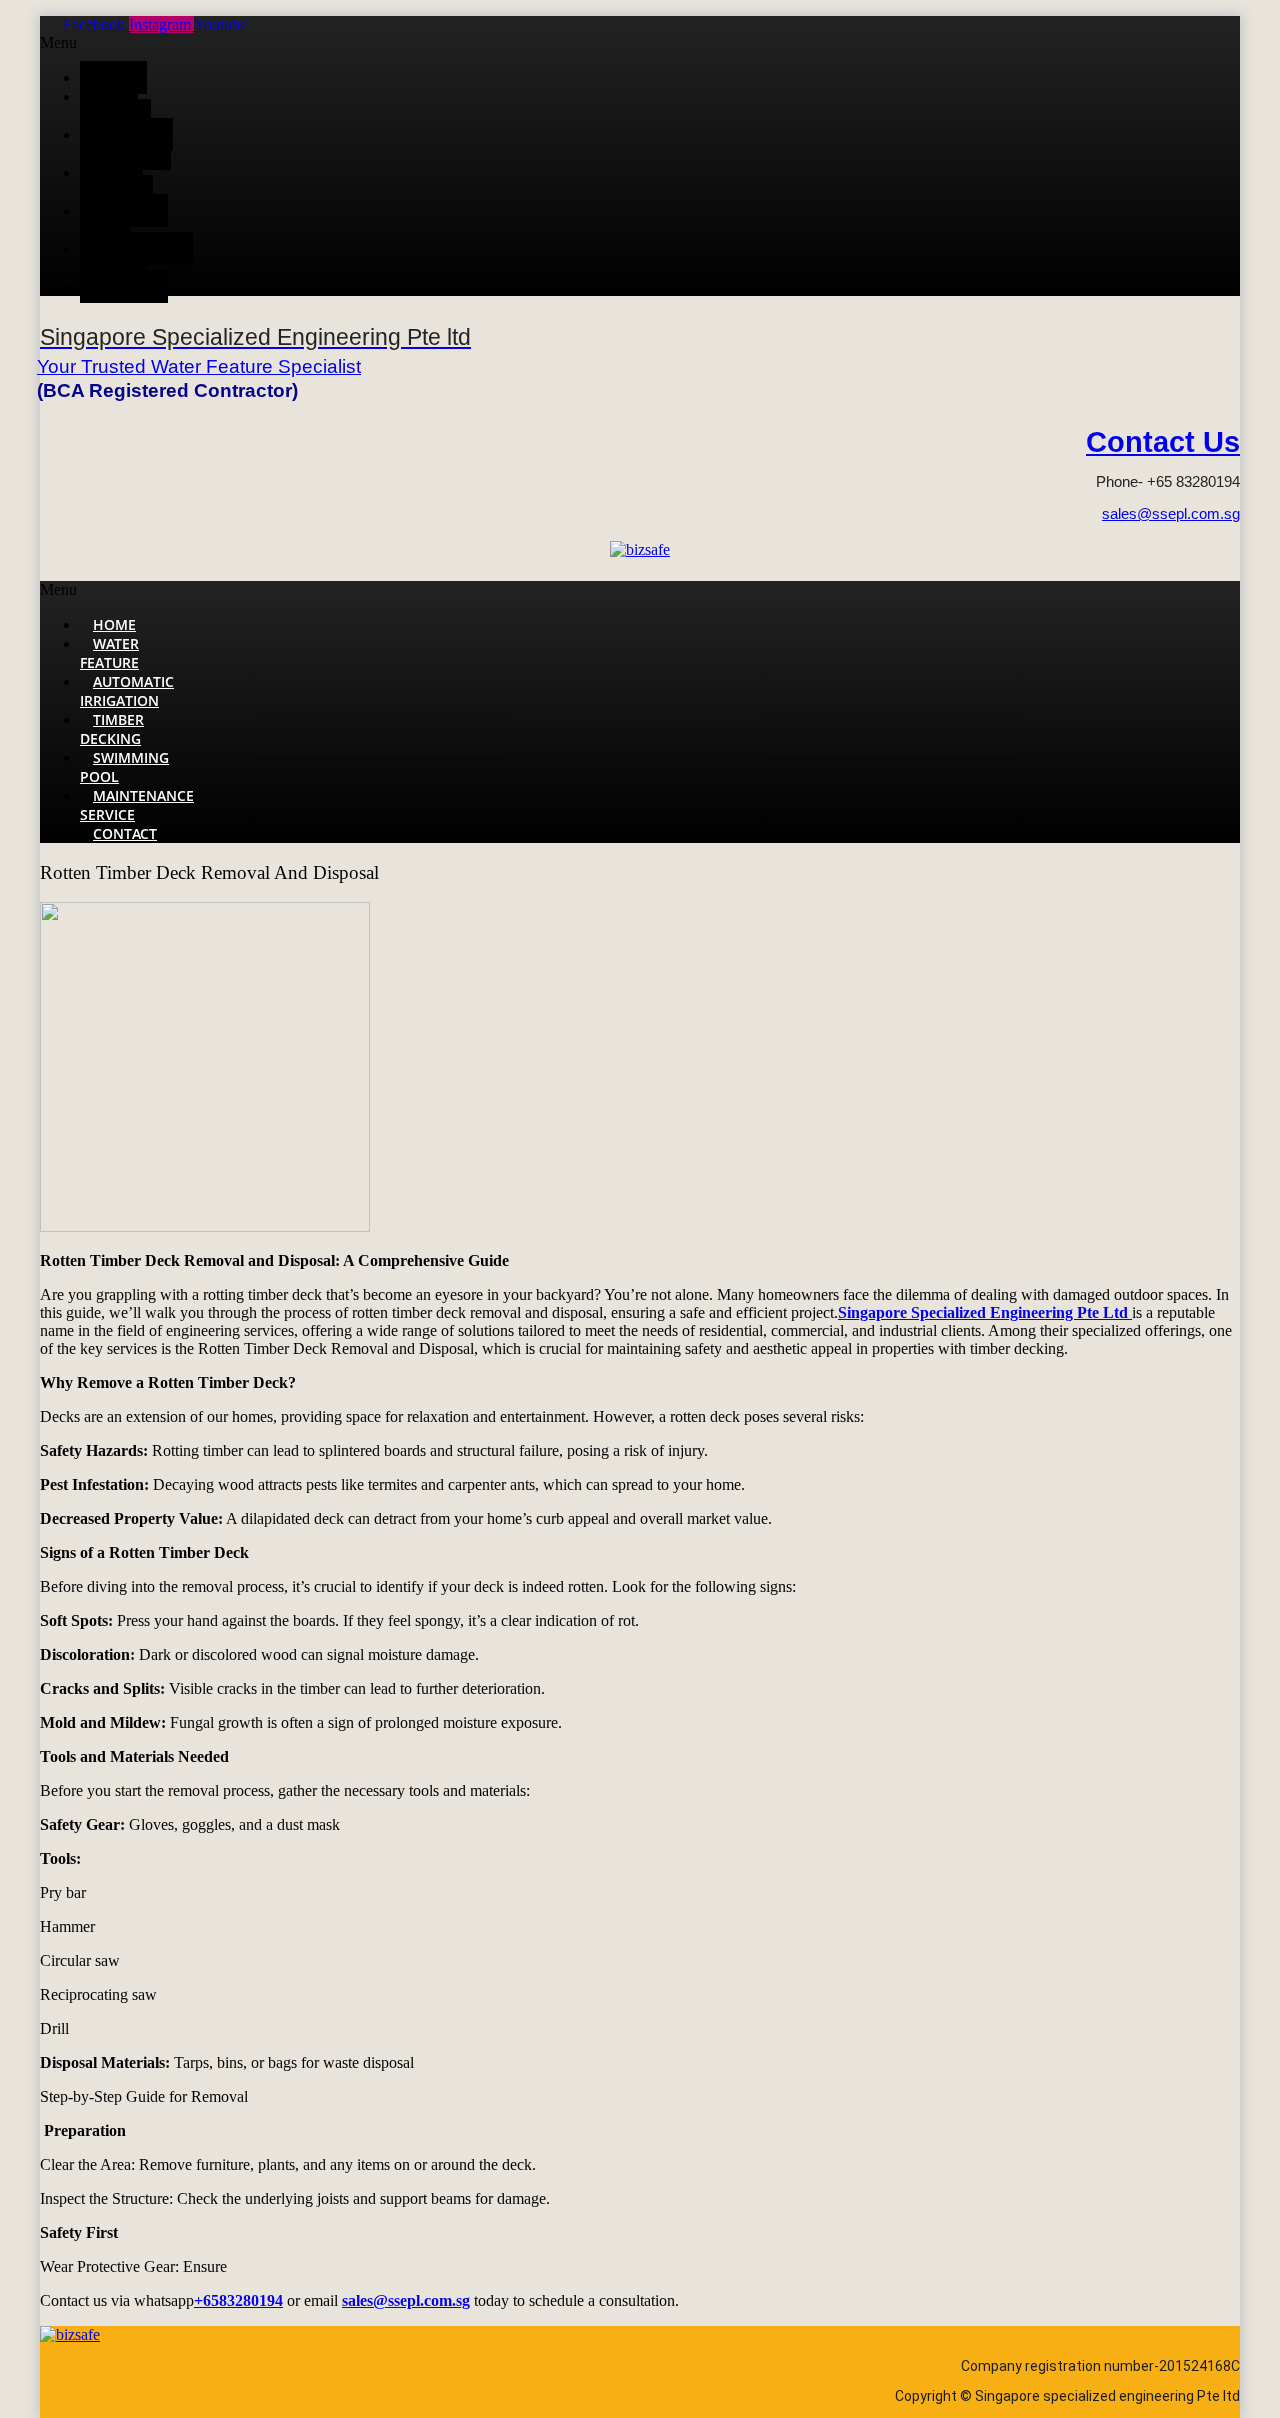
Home (113, 77)
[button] (520, 43)
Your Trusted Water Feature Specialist (199, 366)
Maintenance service (136, 258)
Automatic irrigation (126, 144)
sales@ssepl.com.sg (1171, 513)
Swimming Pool (124, 220)
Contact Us (1163, 442)
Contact (124, 286)
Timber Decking (111, 182)
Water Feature (109, 106)
